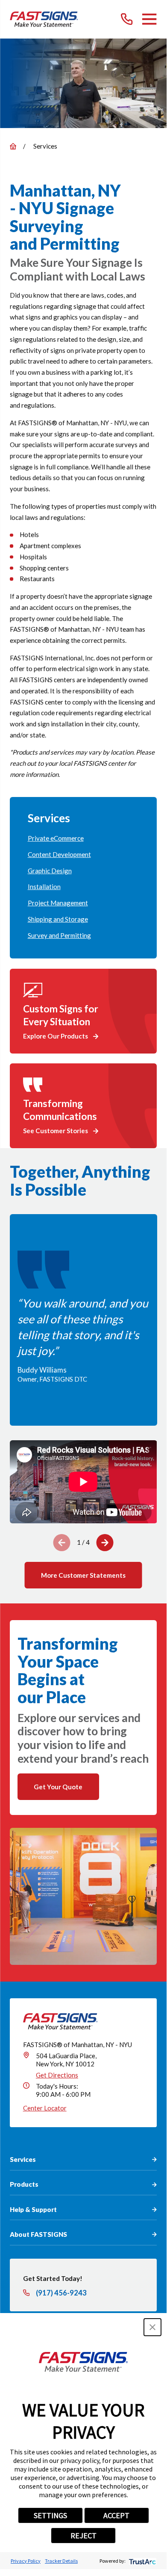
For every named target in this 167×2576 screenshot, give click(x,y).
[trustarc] (142, 2561)
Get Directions (57, 2075)
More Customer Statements (83, 1575)
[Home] (44, 19)
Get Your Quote (58, 1787)
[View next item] (105, 1543)
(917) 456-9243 (61, 2293)
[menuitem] (83, 839)
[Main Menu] (149, 19)
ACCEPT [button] (116, 2515)
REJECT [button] (83, 2536)
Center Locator (45, 2108)
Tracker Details (61, 2561)
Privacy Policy (26, 2561)
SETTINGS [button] (50, 2515)
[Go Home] (13, 146)
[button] (152, 2327)
